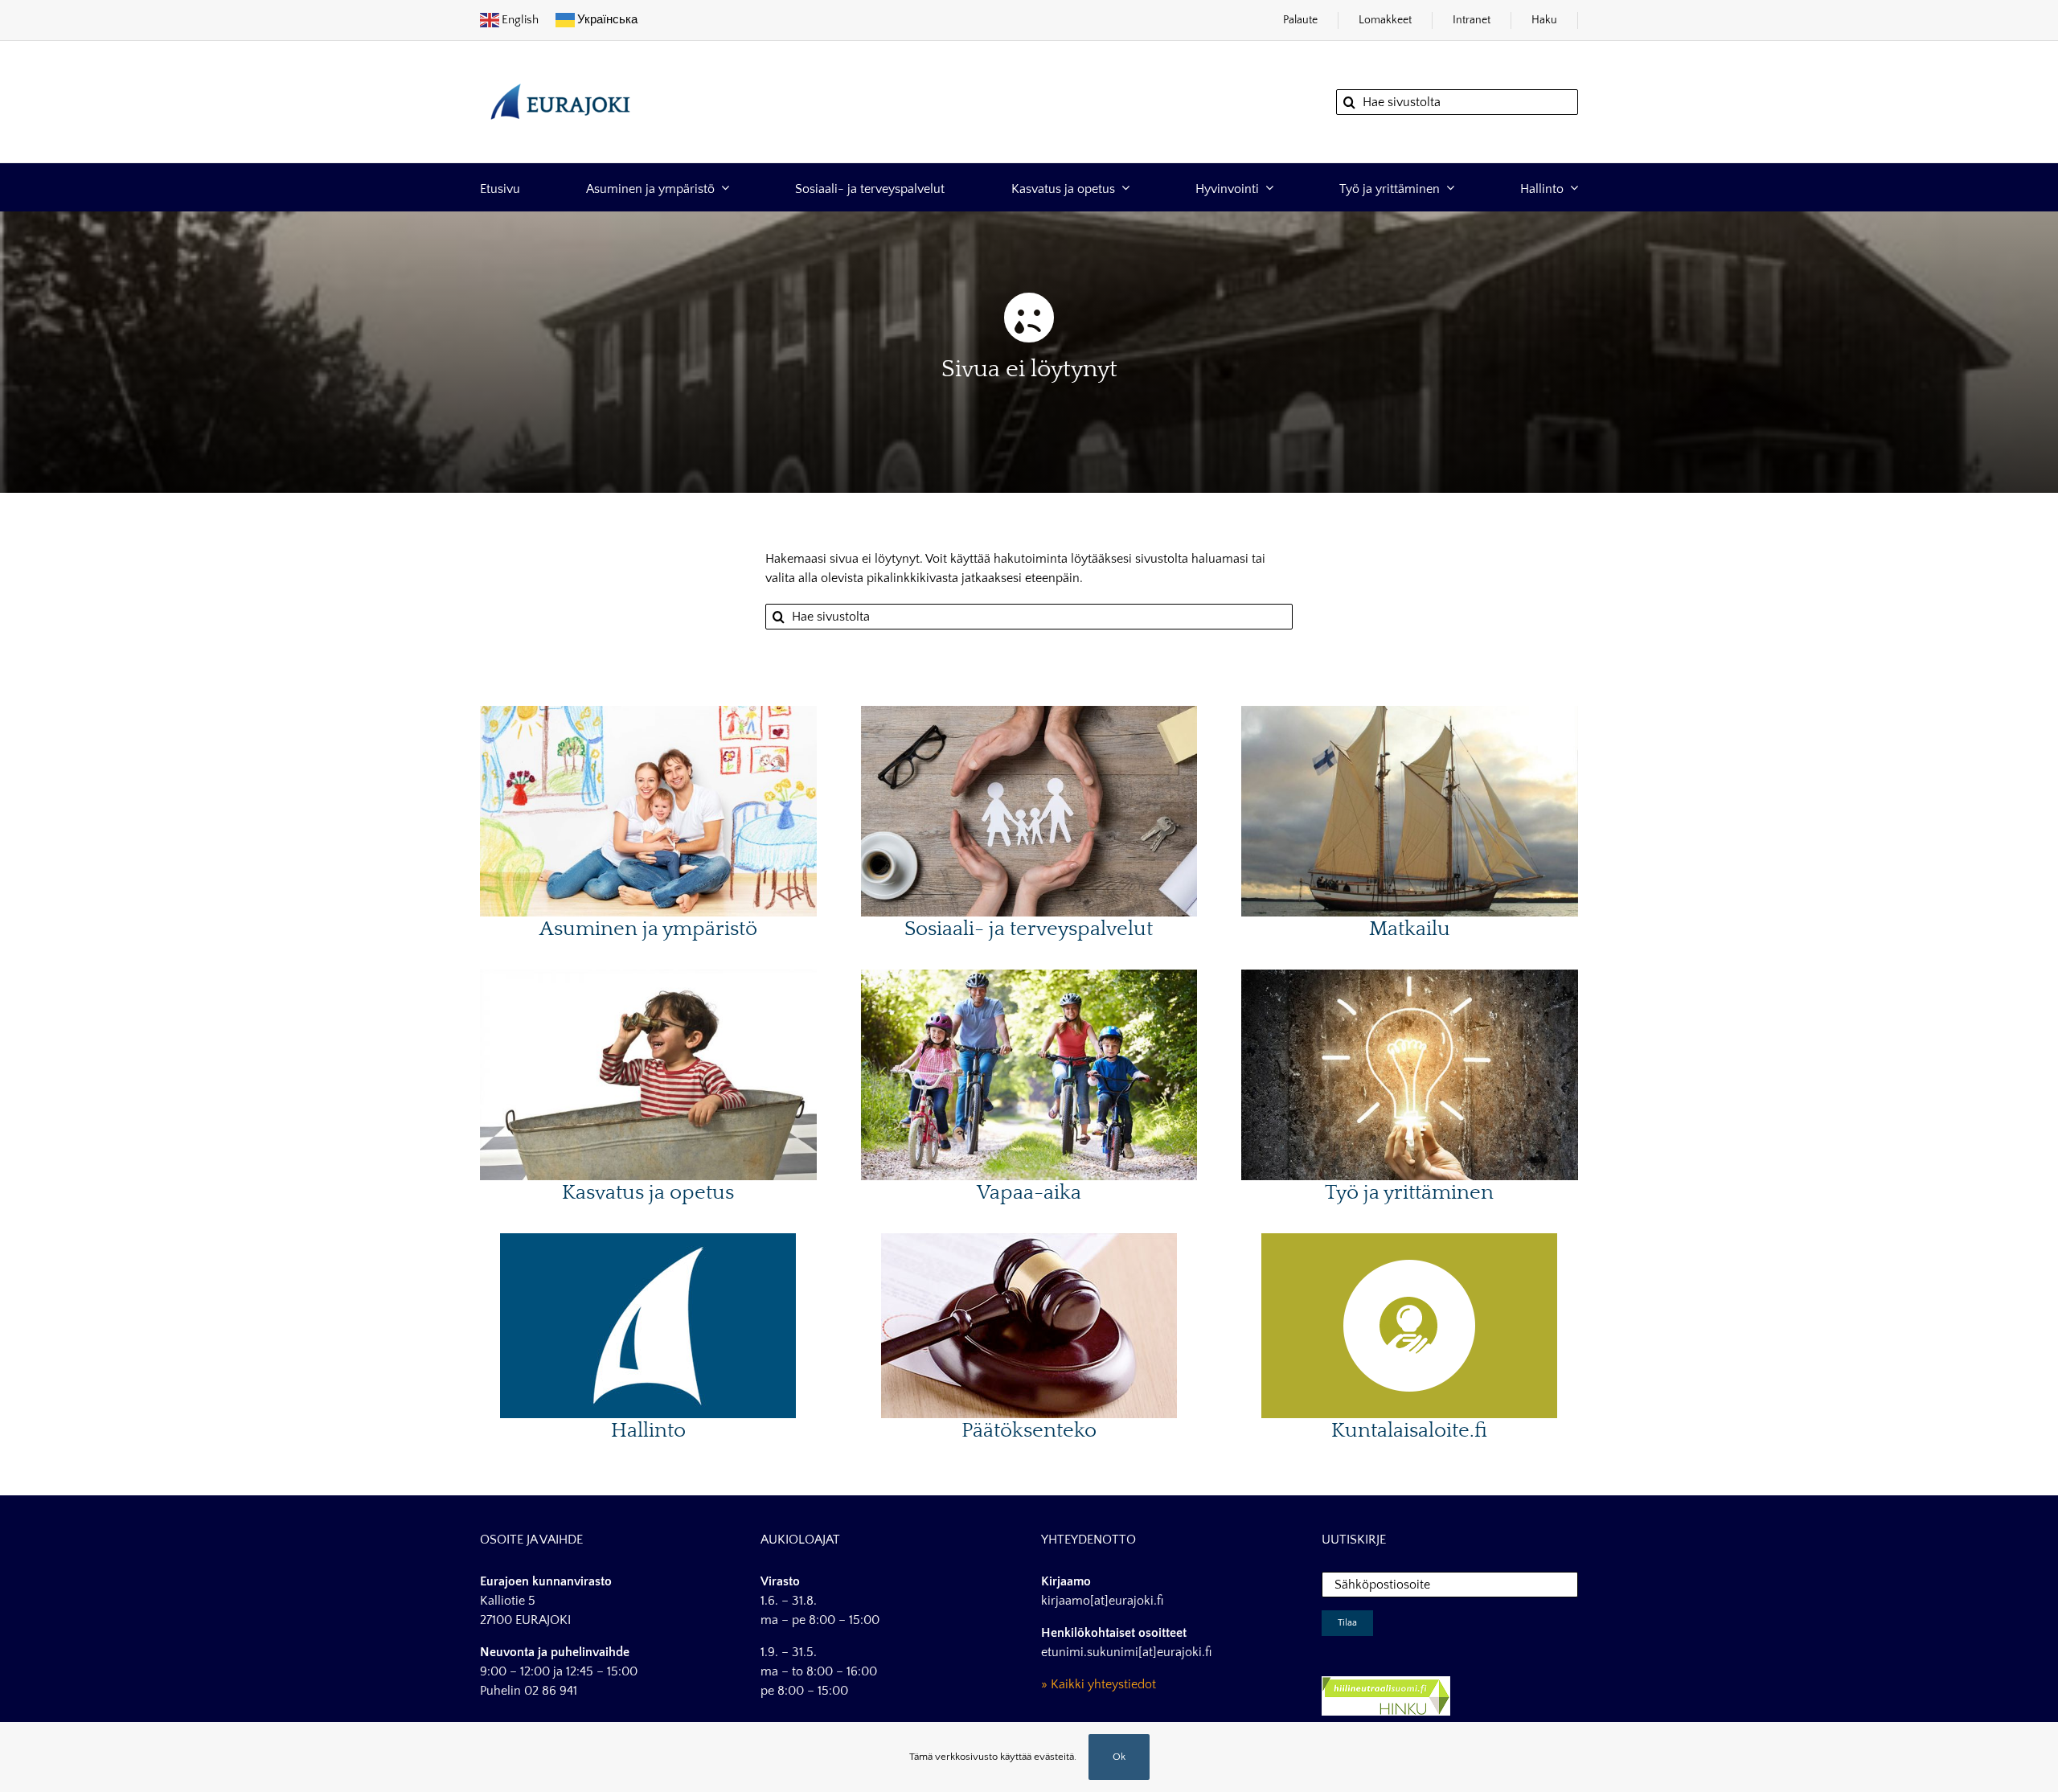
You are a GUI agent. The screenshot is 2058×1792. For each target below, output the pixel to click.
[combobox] (1457, 102)
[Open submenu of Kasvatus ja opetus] (1122, 188)
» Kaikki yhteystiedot (1099, 1684)
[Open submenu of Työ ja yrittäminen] (1447, 188)
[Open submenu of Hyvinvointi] (1266, 188)
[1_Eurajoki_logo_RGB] (560, 76)
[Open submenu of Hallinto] (1571, 188)
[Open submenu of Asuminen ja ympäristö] (722, 188)
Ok (1119, 1757)
